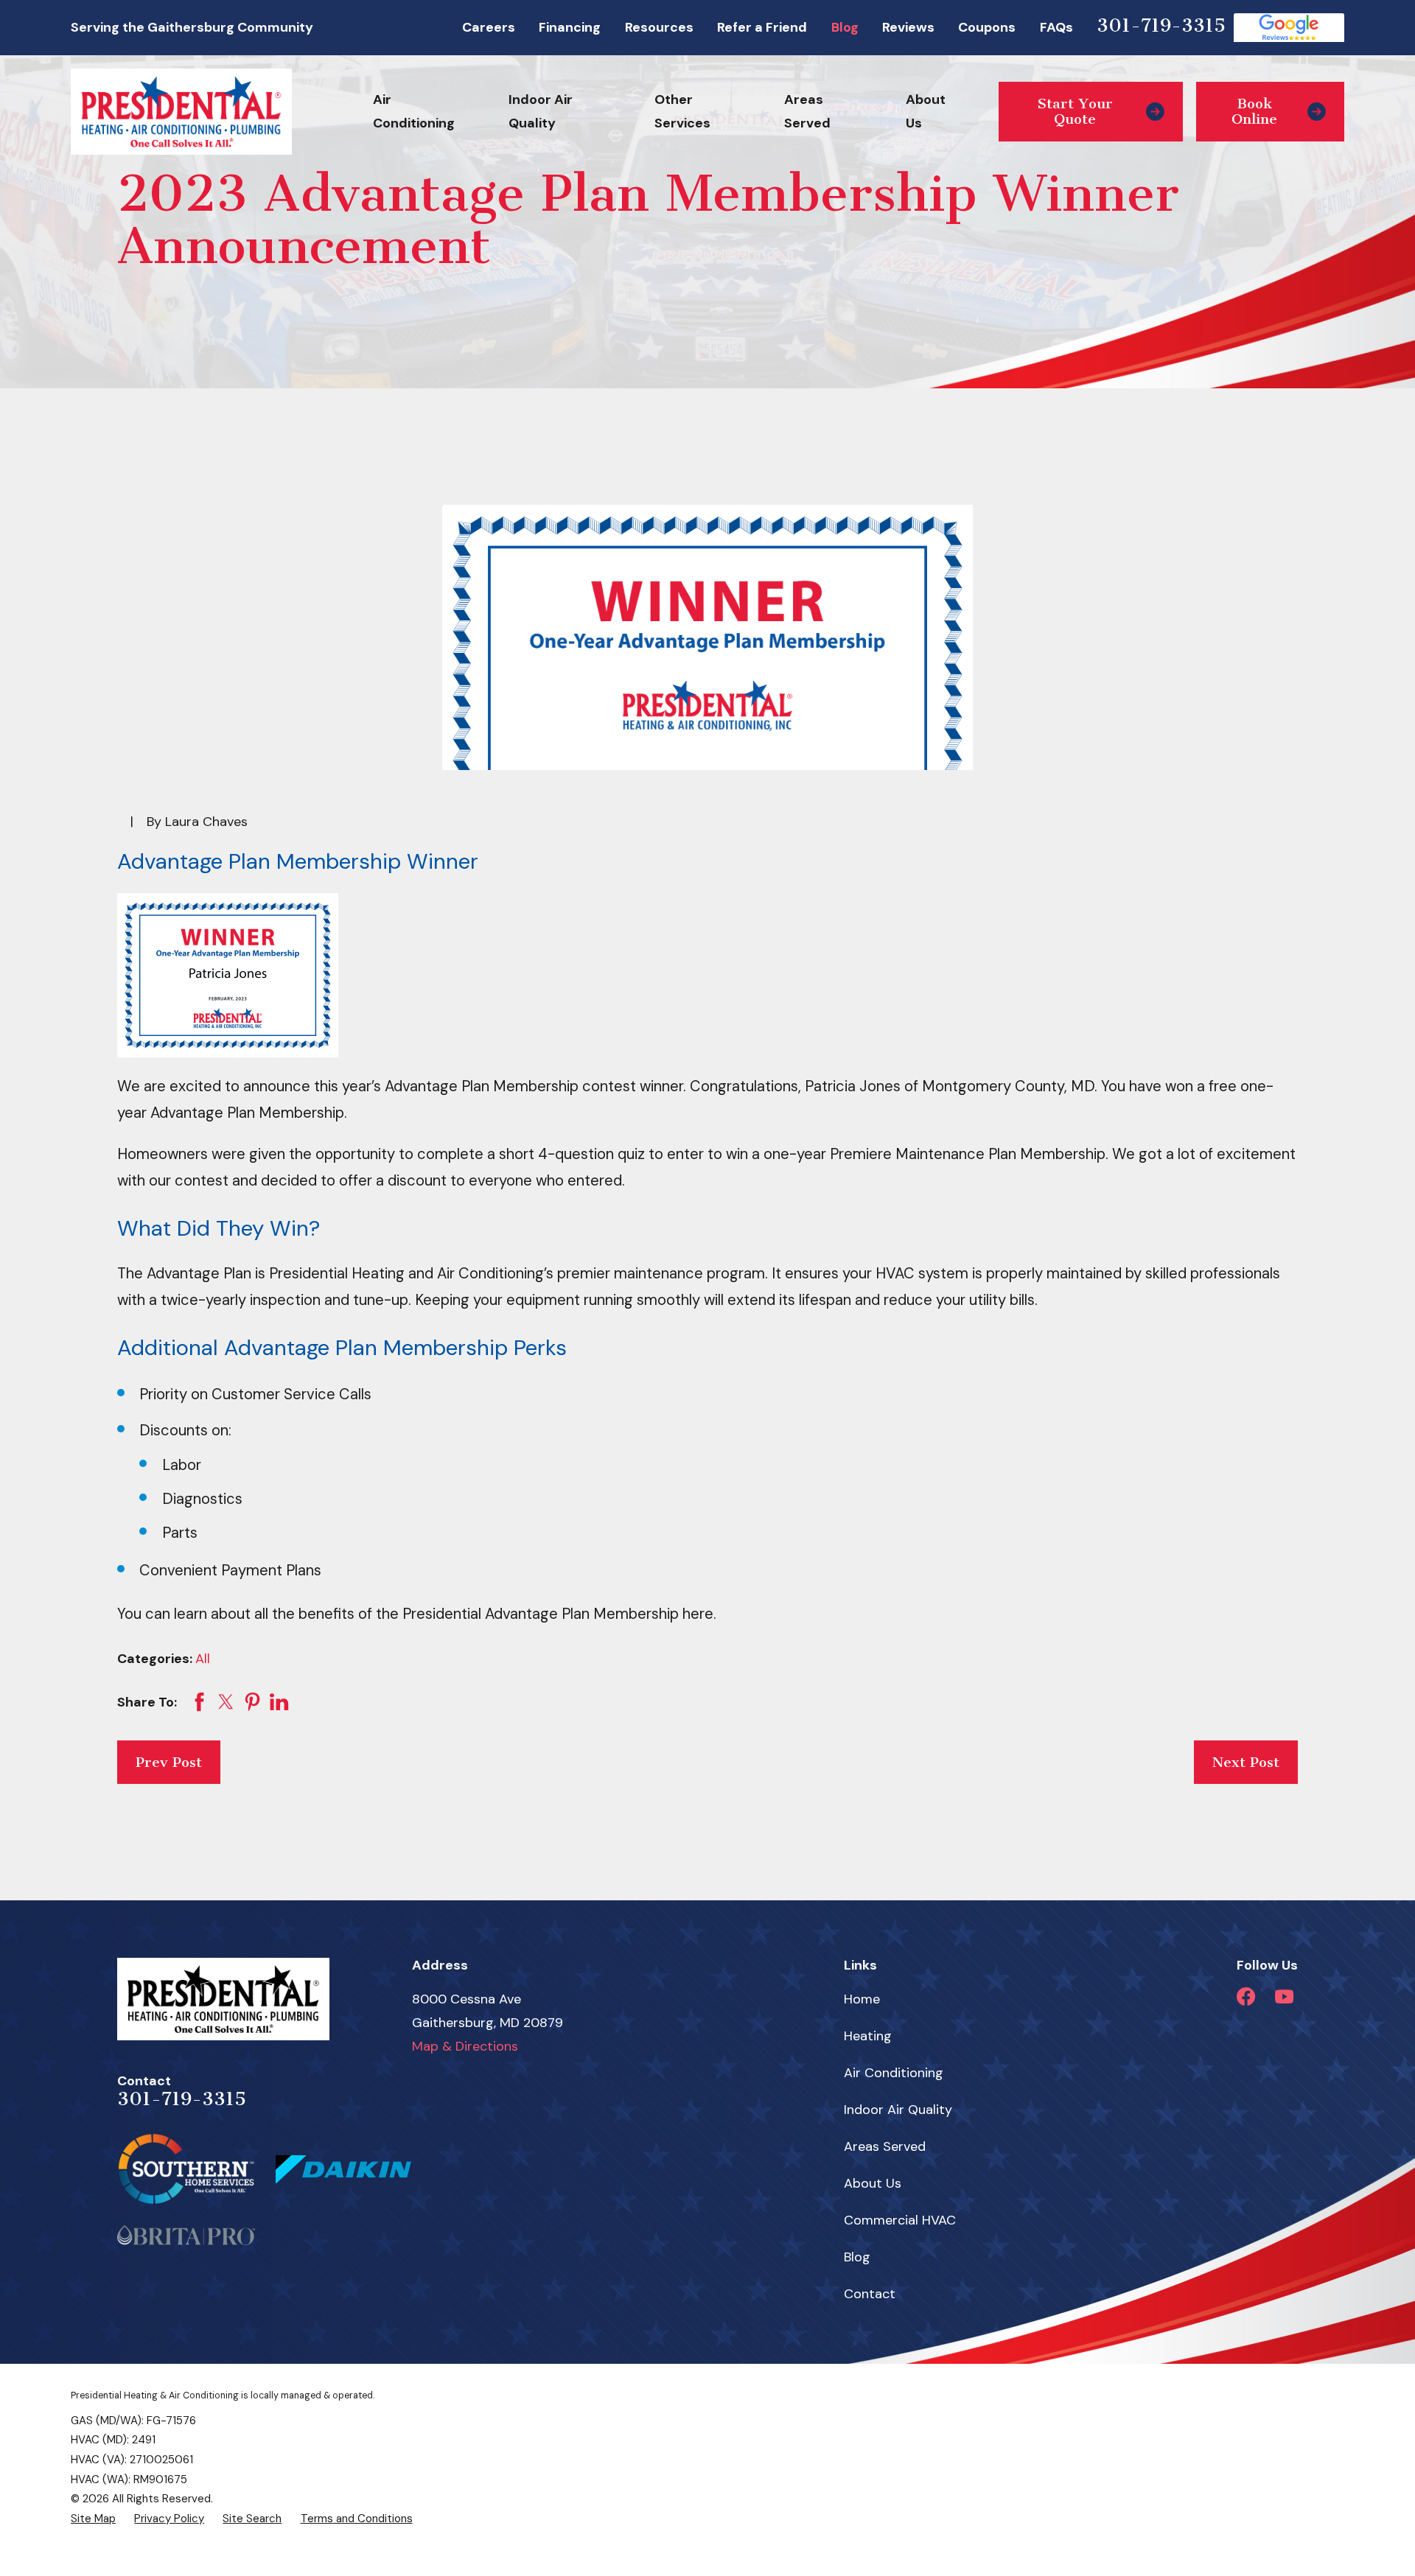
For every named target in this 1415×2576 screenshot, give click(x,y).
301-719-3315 (1161, 25)
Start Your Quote (1075, 112)
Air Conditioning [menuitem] (414, 111)
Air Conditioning (894, 2073)
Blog (845, 27)
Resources (659, 27)
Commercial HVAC (900, 2220)
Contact (870, 2294)
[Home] (181, 111)
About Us (873, 2183)
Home (862, 1999)
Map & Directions (465, 2046)
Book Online (1254, 112)
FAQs (1056, 27)
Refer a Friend (762, 27)
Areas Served (885, 2146)
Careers (489, 27)
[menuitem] (93, 2519)
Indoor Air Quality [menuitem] (541, 111)
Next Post (1246, 1762)
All (203, 1659)
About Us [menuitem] (926, 111)
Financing (570, 27)
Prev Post (169, 1762)
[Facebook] (1246, 1996)
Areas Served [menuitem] (807, 111)
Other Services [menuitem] (682, 111)
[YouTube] (1284, 1996)
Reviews (908, 27)
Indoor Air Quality (898, 2110)
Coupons (987, 27)
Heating (868, 2036)
